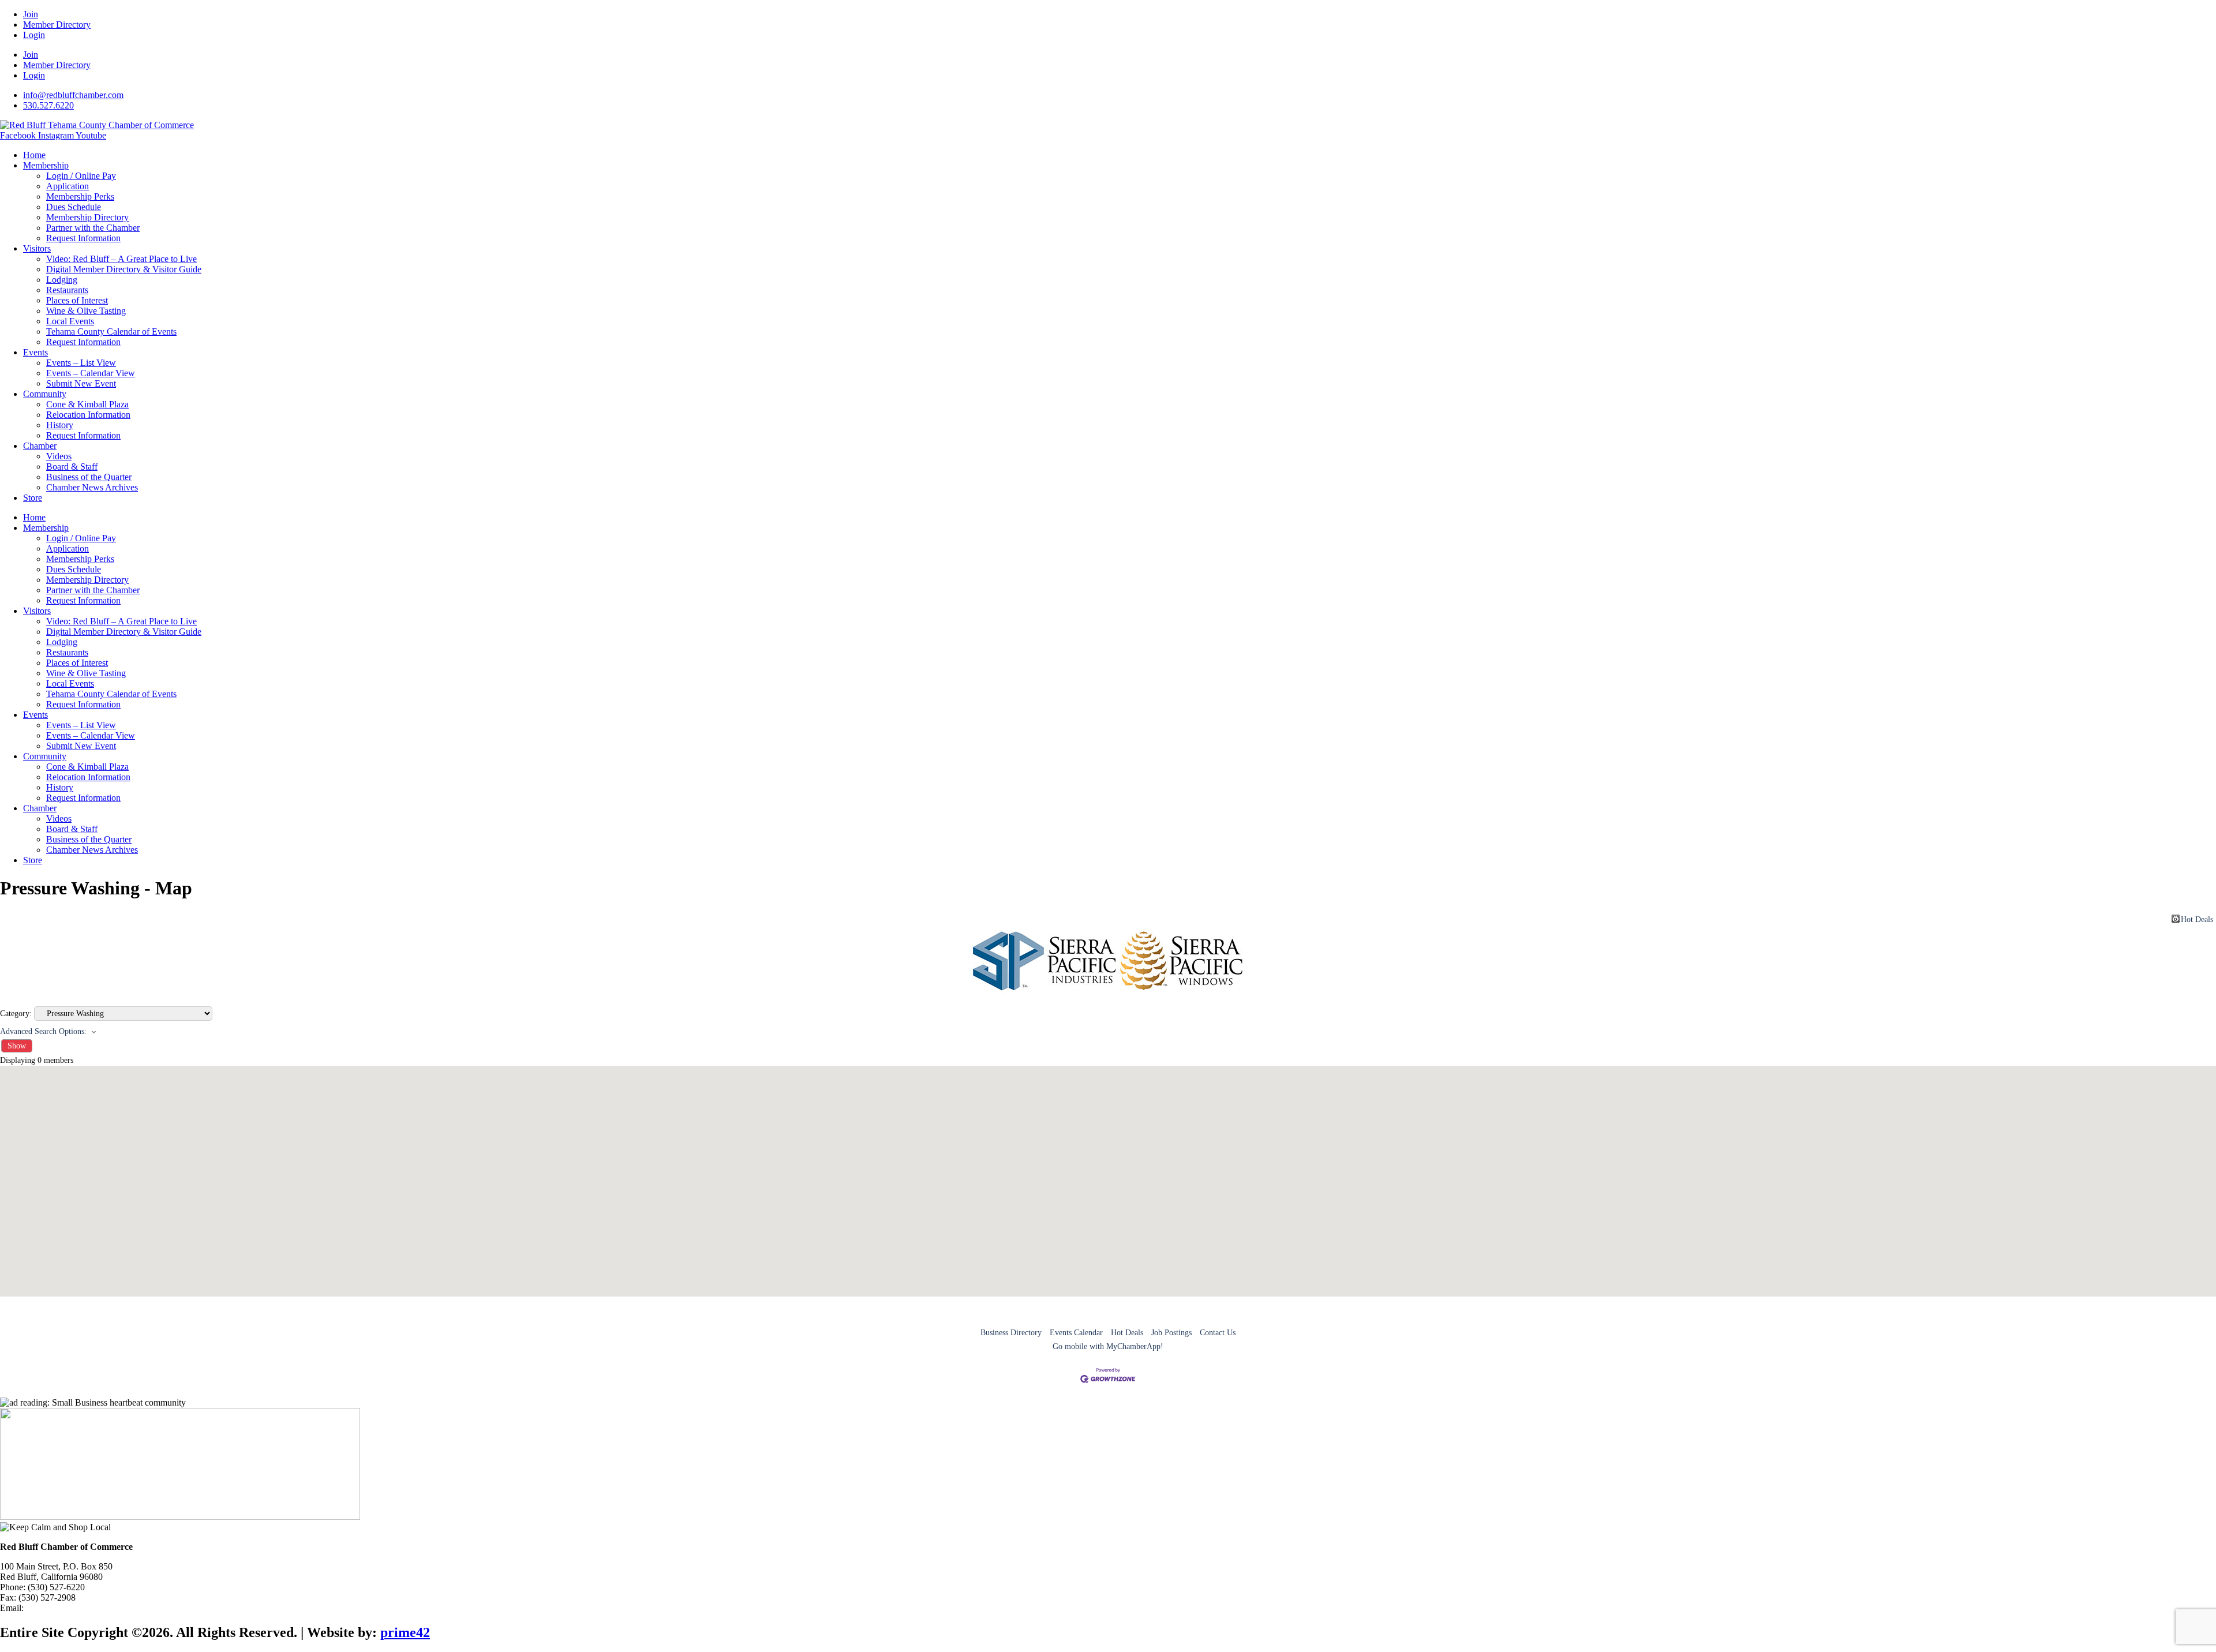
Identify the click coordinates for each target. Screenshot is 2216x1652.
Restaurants (67, 290)
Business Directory (1011, 1333)
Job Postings (1171, 1333)
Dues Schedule (74, 207)
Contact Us (1218, 1333)
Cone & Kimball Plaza (87, 404)
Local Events (70, 321)
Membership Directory (87, 217)
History (60, 425)
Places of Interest (77, 300)
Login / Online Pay (81, 176)
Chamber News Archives (92, 487)
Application (68, 186)
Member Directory (57, 25)
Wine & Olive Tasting (86, 311)
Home (34, 155)
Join (31, 14)
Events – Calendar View (91, 373)
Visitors (37, 248)
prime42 (405, 1632)
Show (17, 1046)
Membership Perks (80, 196)
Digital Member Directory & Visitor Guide (124, 269)
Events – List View (81, 363)
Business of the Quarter (89, 477)
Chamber (40, 446)
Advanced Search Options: (43, 1031)
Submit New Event (81, 383)
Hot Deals (2197, 919)
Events (35, 352)
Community (45, 394)
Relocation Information (88, 415)
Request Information (83, 238)
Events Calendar (1076, 1333)
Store (33, 498)
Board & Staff (72, 467)
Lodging (62, 280)
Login (34, 35)
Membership (46, 165)
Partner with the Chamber (93, 228)
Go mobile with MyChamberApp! (1108, 1346)
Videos (59, 456)
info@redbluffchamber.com (76, 1608)
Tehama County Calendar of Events (111, 331)
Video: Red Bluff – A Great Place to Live (121, 259)
